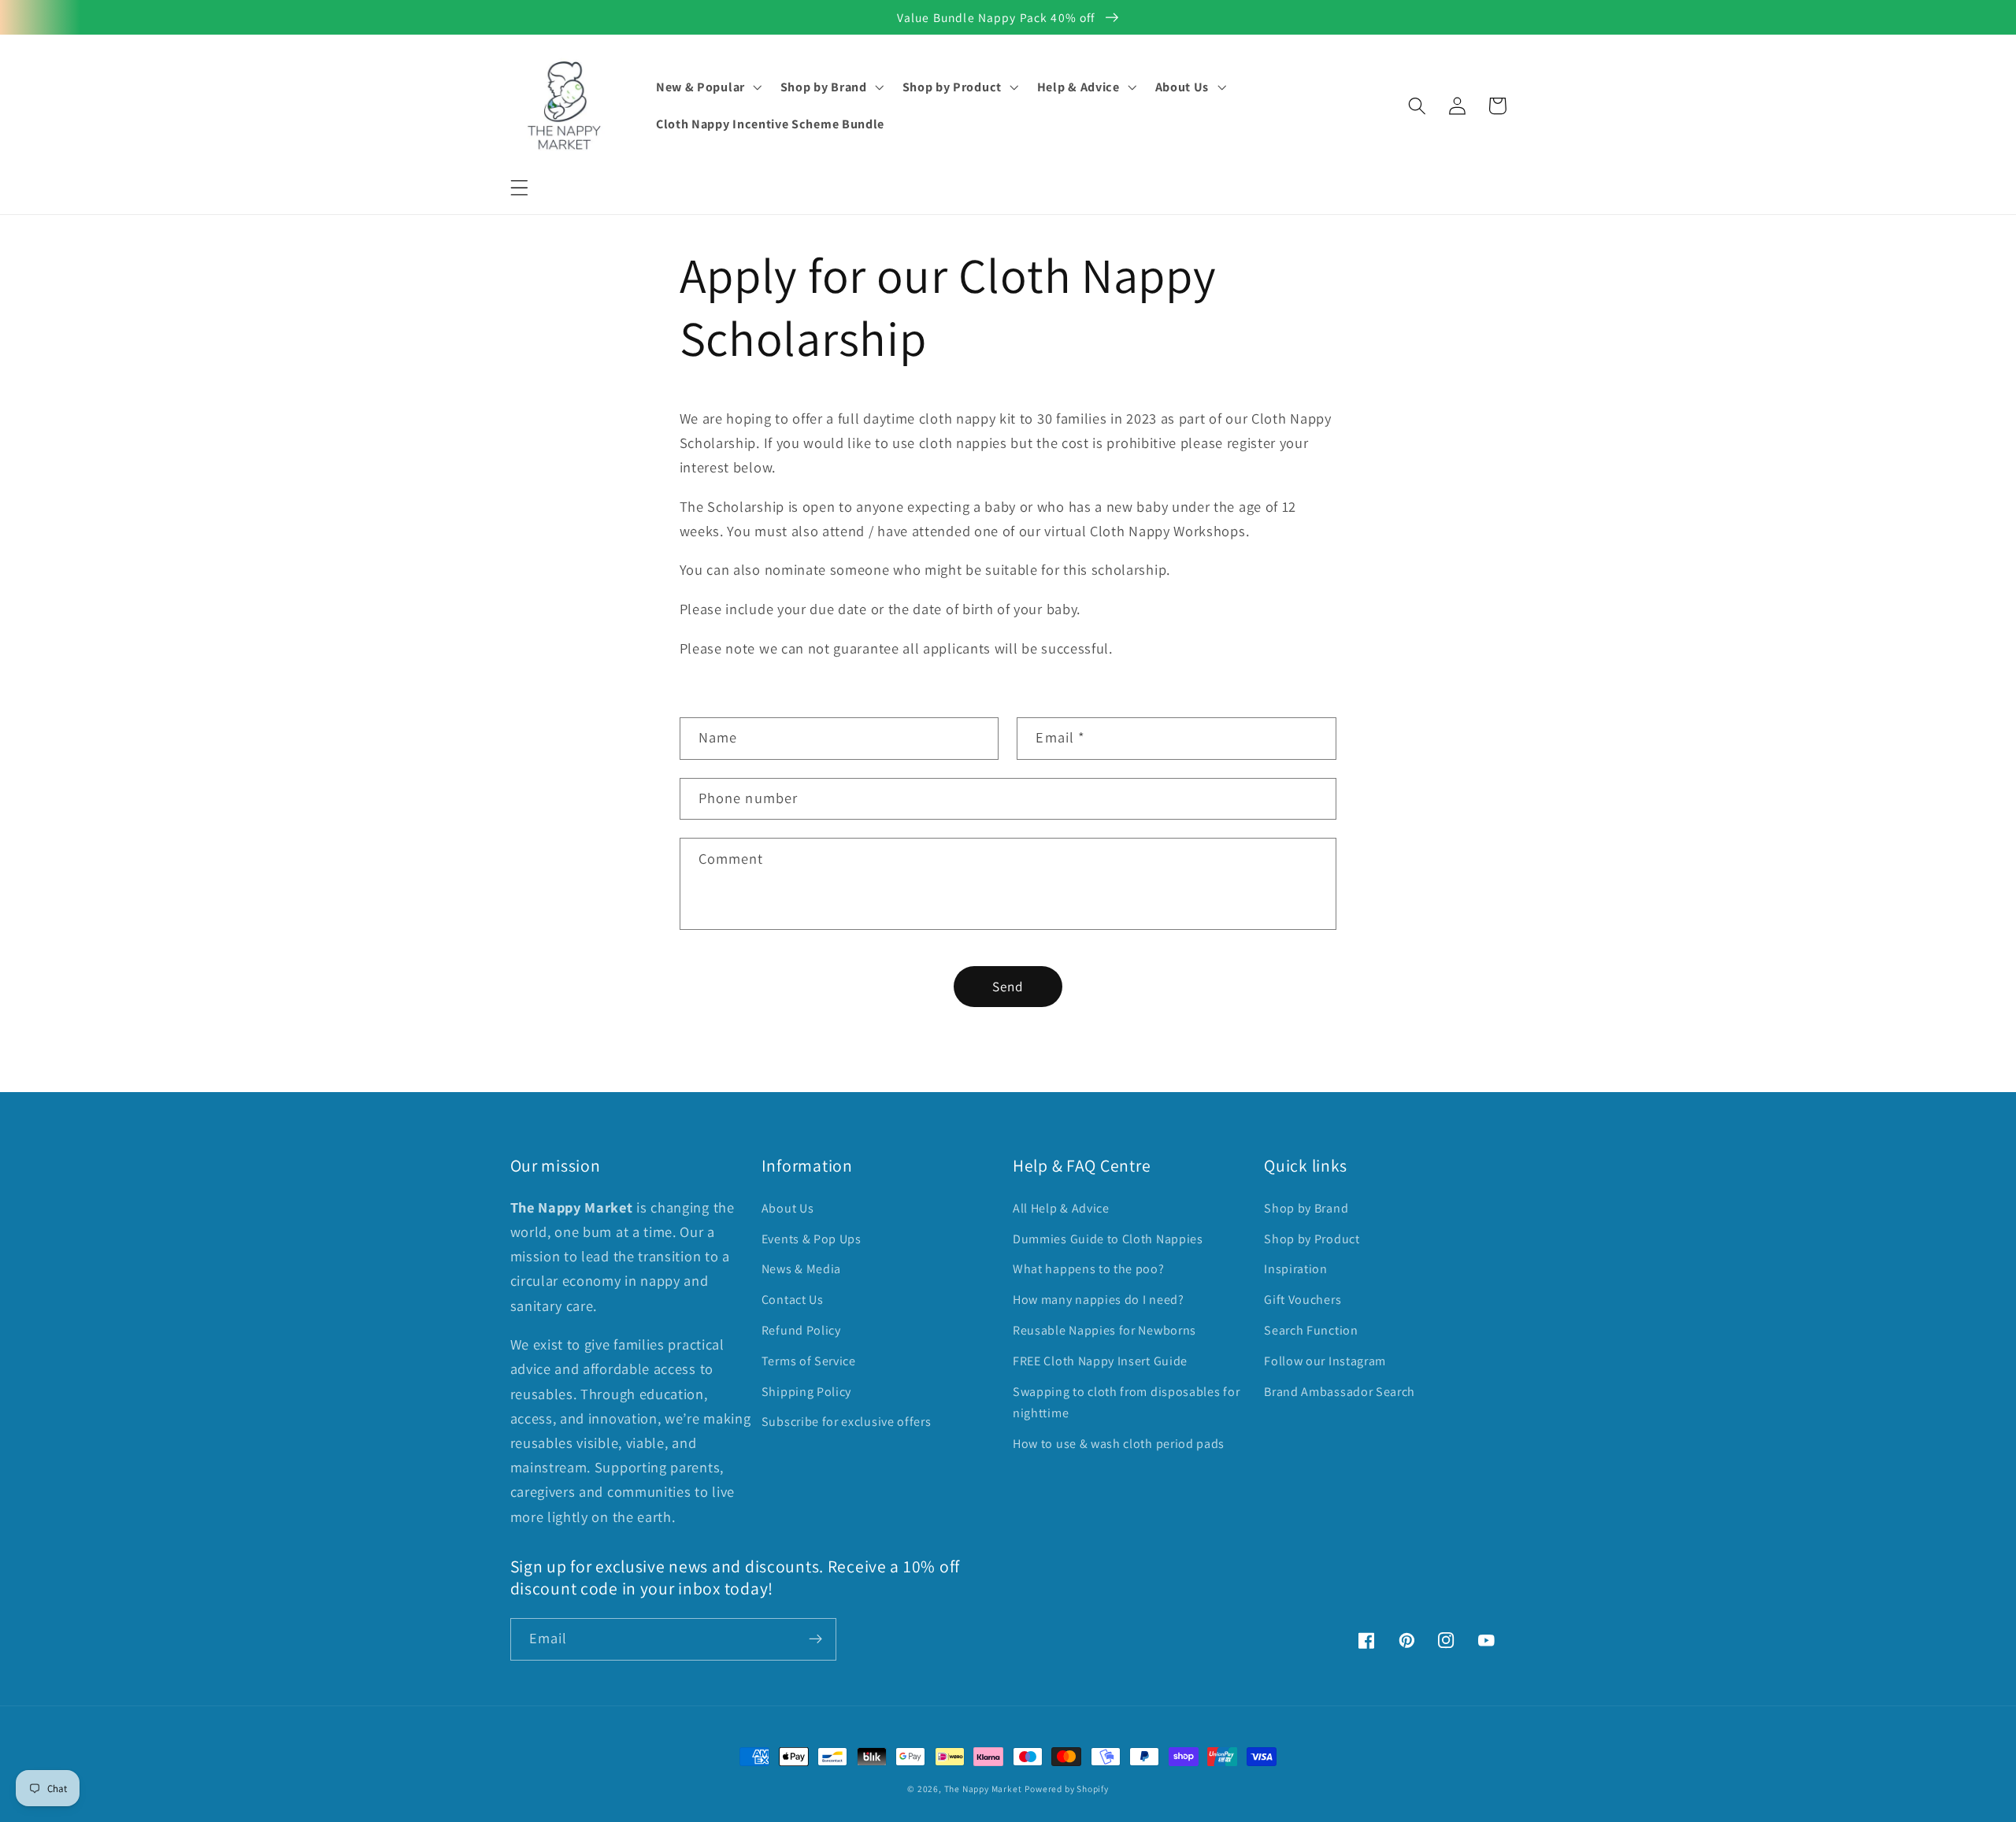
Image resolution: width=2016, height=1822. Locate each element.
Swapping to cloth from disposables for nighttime (1126, 1402)
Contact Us (793, 1300)
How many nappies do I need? (1099, 1300)
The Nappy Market (983, 1789)
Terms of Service (809, 1361)
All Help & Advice (1061, 1208)
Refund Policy (801, 1330)
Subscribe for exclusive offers (847, 1422)
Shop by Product (1312, 1239)
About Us (788, 1208)
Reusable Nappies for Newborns (1104, 1330)
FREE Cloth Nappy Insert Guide (1100, 1361)
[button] (519, 188)
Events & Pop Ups (812, 1239)
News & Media (801, 1269)
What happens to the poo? (1089, 1269)
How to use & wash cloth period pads (1119, 1444)
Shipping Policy (806, 1392)
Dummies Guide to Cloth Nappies (1108, 1239)
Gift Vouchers (1303, 1300)
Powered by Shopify (1067, 1789)
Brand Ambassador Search (1340, 1392)
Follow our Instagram (1325, 1361)
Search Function (1311, 1330)
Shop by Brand (1306, 1208)
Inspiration (1296, 1269)
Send (1008, 986)
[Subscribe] (815, 1639)
